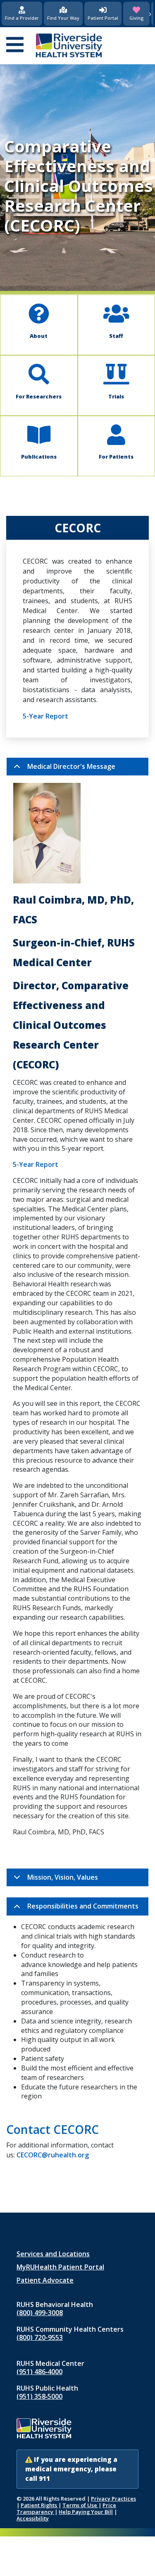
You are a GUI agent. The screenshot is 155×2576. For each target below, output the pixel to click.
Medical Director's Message (71, 766)
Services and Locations (53, 2254)
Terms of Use (80, 2505)
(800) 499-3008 (40, 2313)
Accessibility (33, 2518)
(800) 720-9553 (40, 2337)
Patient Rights (39, 2505)
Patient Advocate (45, 2280)
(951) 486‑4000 (39, 2372)
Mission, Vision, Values (63, 1877)
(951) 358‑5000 (39, 2396)
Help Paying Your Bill (86, 2512)
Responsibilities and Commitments (83, 1906)
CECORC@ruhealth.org (53, 2155)
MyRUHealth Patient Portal (60, 2267)
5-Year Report (45, 716)
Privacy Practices (113, 2499)
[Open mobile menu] (15, 45)
